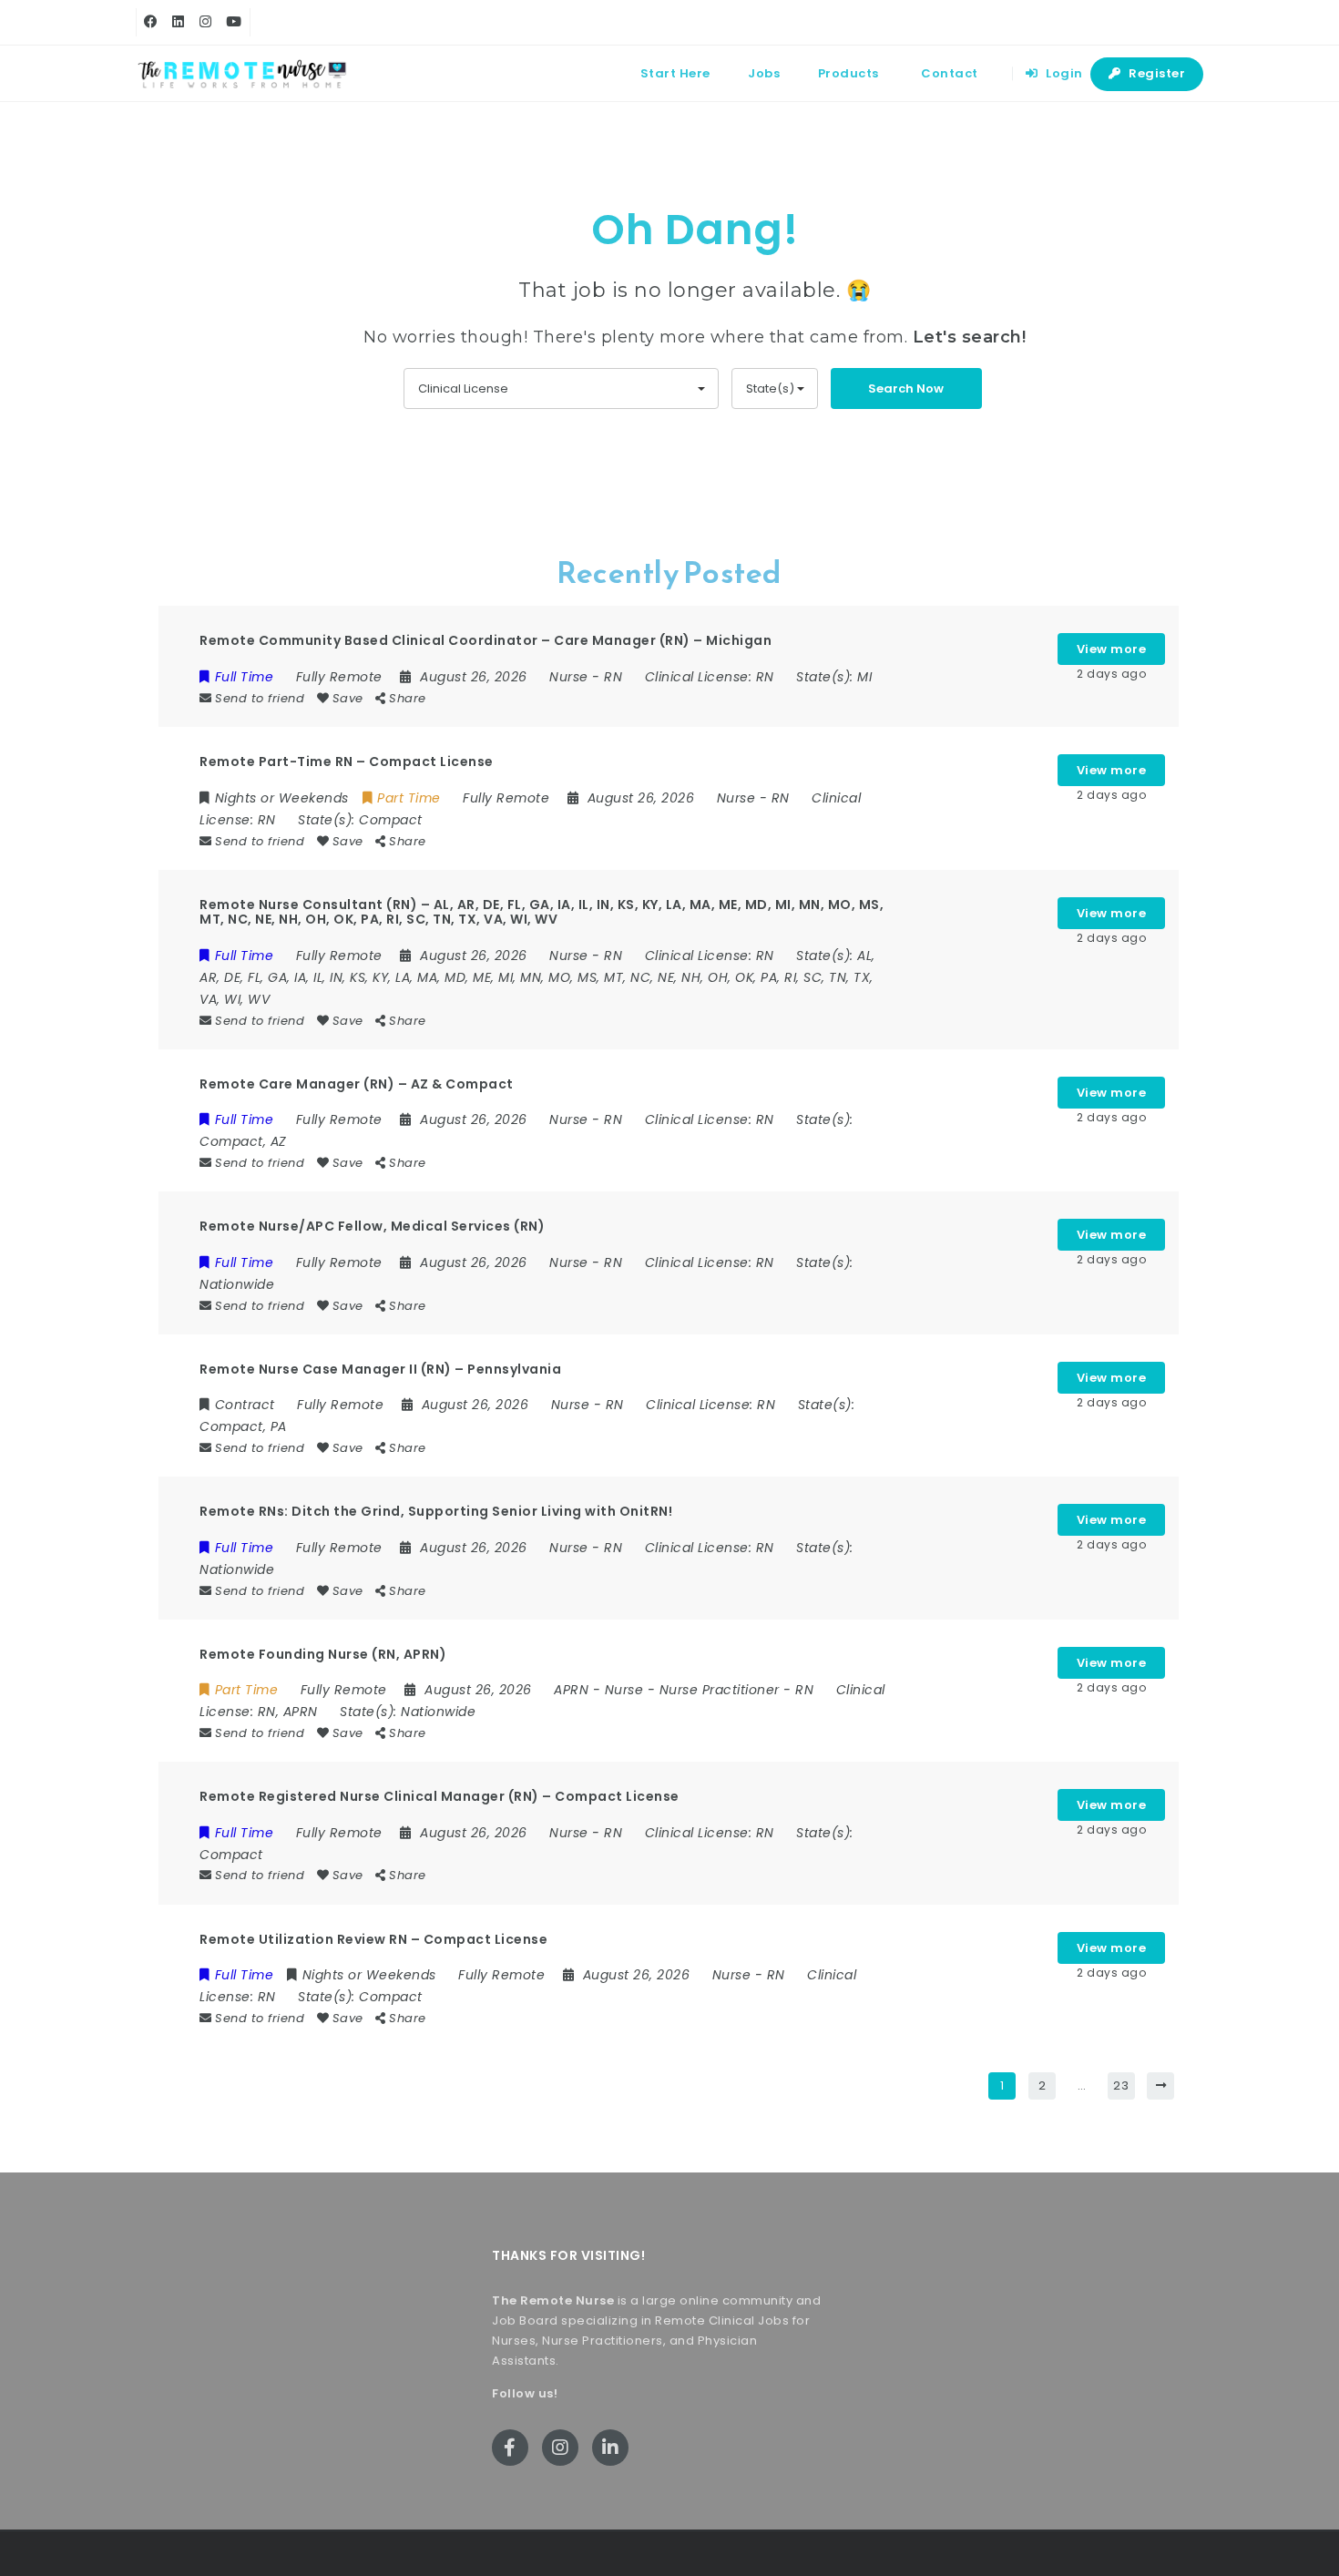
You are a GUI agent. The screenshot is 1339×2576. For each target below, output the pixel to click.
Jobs (764, 73)
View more (1112, 649)
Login (1063, 73)
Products (848, 73)
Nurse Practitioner (720, 1690)
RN (613, 677)
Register (1156, 73)
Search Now (906, 388)
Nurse (569, 677)
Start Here (675, 73)
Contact (950, 73)
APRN (571, 1690)
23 (1121, 2085)
